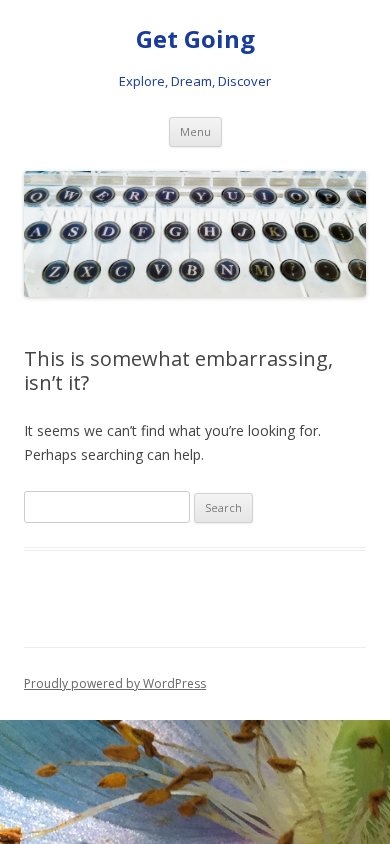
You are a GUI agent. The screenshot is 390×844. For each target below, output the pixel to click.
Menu (195, 131)
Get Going (195, 39)
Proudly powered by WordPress (115, 683)
